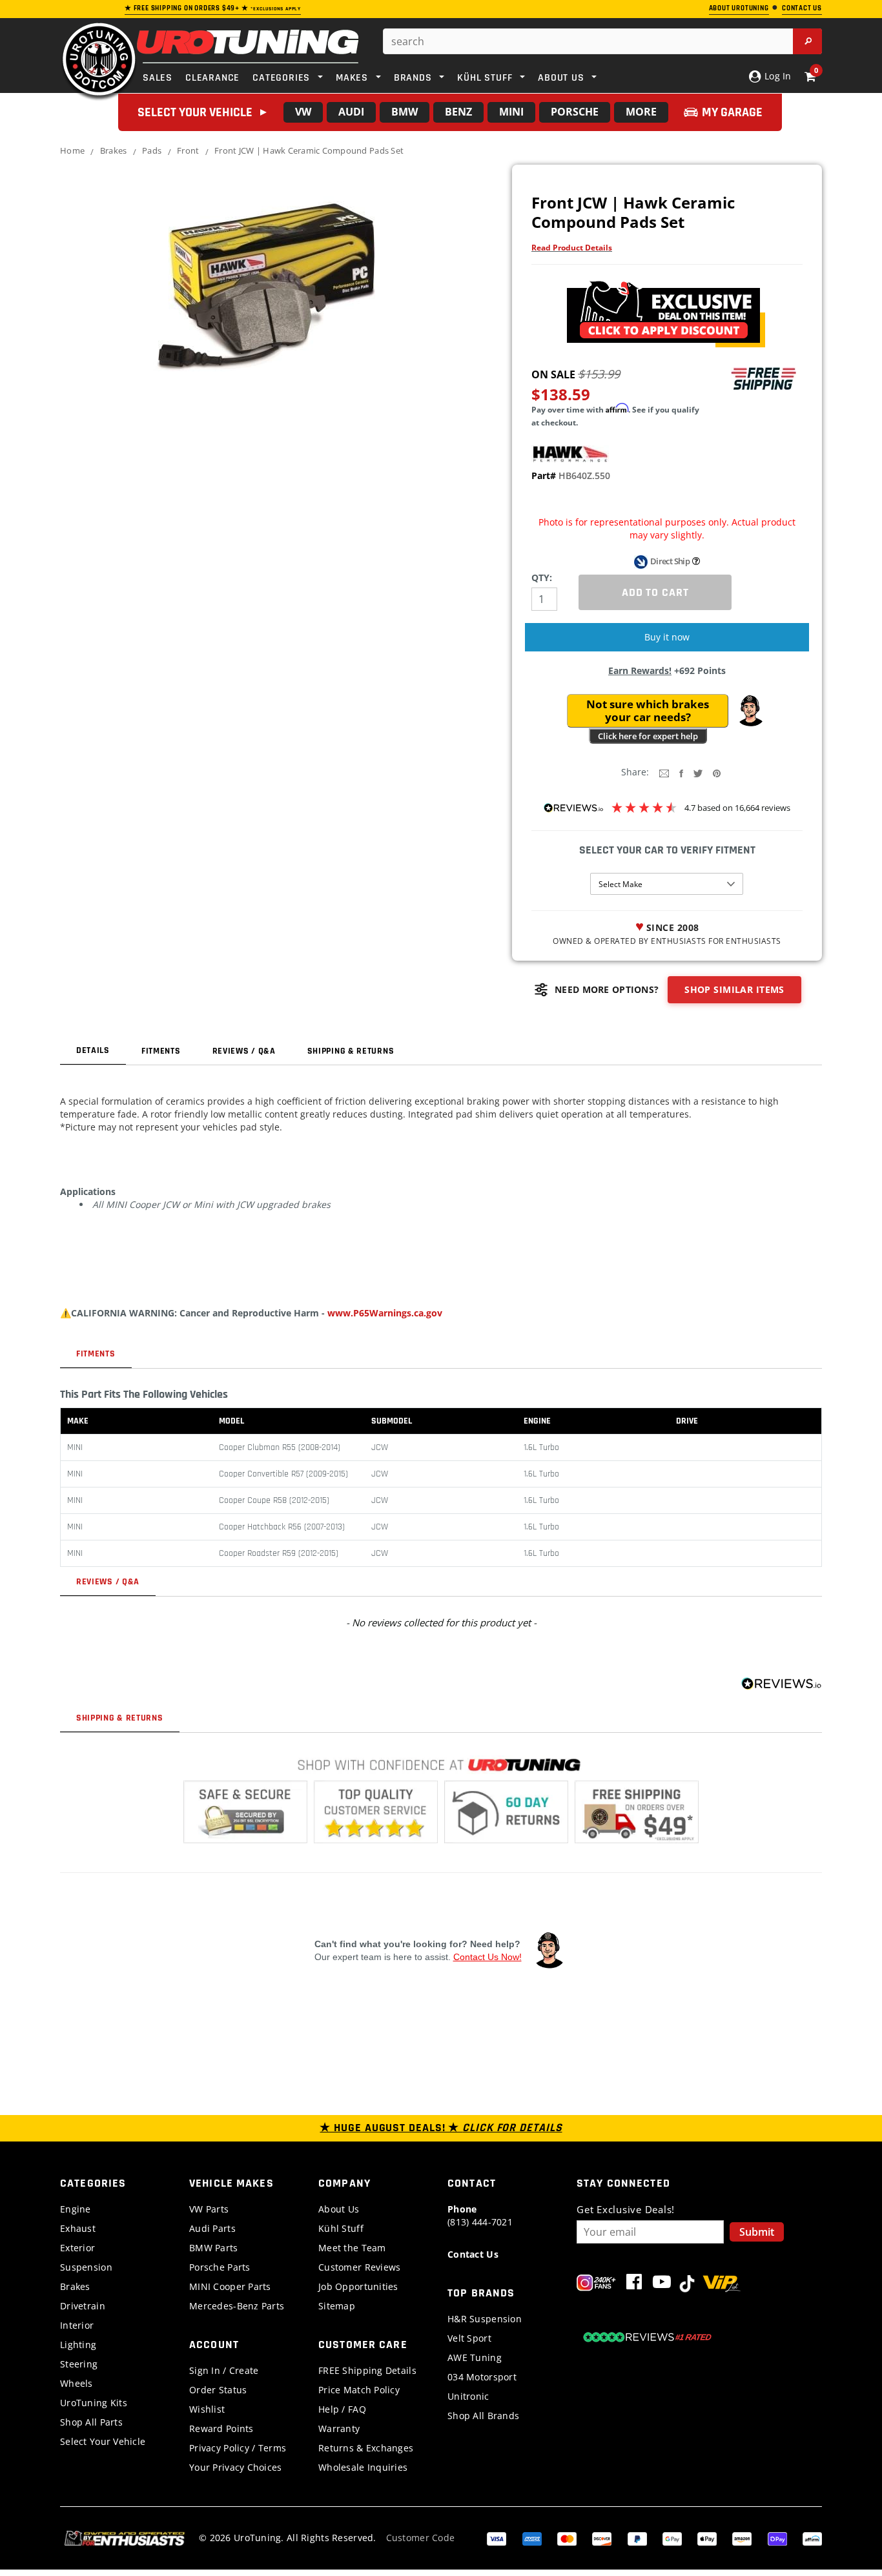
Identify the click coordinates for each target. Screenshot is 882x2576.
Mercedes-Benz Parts (237, 2306)
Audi (351, 112)
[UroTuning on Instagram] (596, 2285)
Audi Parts (212, 2228)
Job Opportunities (358, 2286)
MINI (511, 112)
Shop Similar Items (734, 989)
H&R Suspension (485, 2319)
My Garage (732, 112)
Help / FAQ (342, 2409)
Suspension (86, 2267)
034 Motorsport (482, 2377)
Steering (79, 2364)
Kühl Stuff (341, 2228)
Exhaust (78, 2228)
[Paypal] (637, 2538)
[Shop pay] (777, 2538)
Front (188, 150)
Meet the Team (352, 2248)
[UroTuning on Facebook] (634, 2285)
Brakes (114, 150)
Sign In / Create (224, 2370)
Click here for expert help (648, 736)
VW (303, 112)
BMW (405, 112)
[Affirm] (812, 2538)
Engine (76, 2209)
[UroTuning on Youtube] (662, 2285)
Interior (77, 2325)
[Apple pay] (707, 2538)
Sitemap (337, 2306)
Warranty (339, 2428)
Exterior (77, 2248)
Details (93, 1050)
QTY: (542, 578)
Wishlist (207, 2409)
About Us (339, 2209)
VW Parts (209, 2209)
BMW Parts (214, 2248)
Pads (152, 150)
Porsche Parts (220, 2267)
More (641, 112)
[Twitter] (698, 772)
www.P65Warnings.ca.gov (385, 1313)
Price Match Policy (359, 2390)
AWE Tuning (475, 2357)
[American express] (532, 2538)
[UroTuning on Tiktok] (687, 2285)
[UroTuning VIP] (722, 2285)
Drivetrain (83, 2306)
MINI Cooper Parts (230, 2286)
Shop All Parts (91, 2422)
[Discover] (602, 2538)
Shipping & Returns (351, 1051)
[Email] (664, 772)
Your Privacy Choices (236, 2467)
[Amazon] (742, 2538)
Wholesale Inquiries (363, 2467)
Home (72, 150)
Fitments (161, 1051)
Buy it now (667, 637)
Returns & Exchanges (366, 2448)
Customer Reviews (359, 2267)
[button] (750, 711)
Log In (776, 76)
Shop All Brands (483, 2416)
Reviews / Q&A (244, 1051)
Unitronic (468, 2396)
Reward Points (221, 2428)
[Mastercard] (567, 2538)
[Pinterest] (717, 772)
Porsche (575, 112)
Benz (458, 112)
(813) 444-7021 (480, 2215)
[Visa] (497, 2538)
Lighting (78, 2345)
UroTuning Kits (94, 2403)
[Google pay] (672, 2538)
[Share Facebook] (681, 772)
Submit (757, 2232)
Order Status (218, 2390)
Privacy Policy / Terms (238, 2448)
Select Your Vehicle (103, 2441)
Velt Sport (469, 2338)
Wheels (77, 2383)
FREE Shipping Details (367, 2370)
